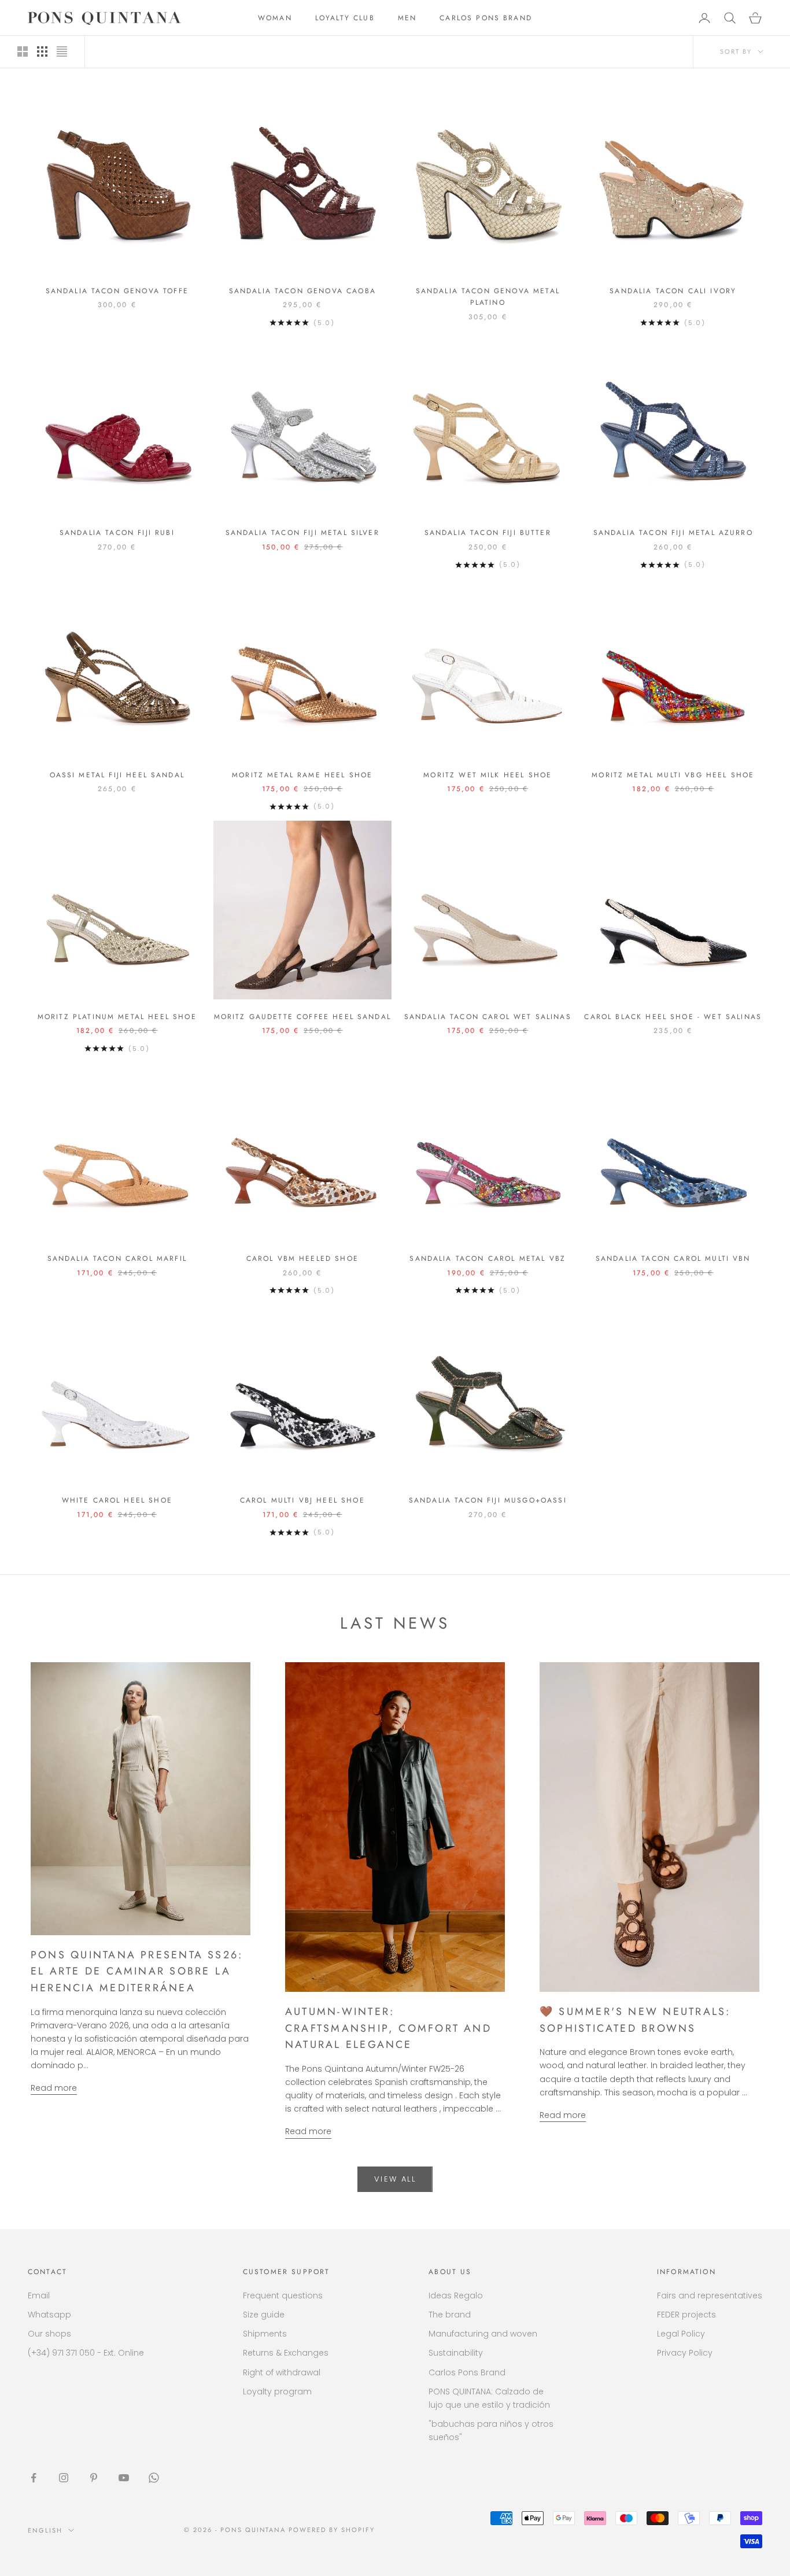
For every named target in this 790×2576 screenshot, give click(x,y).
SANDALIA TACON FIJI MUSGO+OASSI (488, 1500)
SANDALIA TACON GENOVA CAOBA (302, 291)
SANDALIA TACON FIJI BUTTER (488, 533)
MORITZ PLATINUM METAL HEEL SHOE (117, 1017)
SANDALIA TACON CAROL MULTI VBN (673, 1259)
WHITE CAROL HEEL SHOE (117, 1500)
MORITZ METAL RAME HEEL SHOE (302, 775)
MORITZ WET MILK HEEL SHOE (488, 775)
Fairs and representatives (710, 2295)
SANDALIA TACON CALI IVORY (673, 291)
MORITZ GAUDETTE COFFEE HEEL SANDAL (302, 1017)
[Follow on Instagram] (64, 2478)
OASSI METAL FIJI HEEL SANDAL (117, 775)
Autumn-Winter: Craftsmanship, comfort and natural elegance (388, 2028)
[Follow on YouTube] (124, 2478)
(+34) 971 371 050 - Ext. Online (86, 2353)
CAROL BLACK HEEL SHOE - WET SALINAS (673, 1017)
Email (39, 2295)
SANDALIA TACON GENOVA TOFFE (117, 291)
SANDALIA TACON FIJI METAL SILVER (302, 533)
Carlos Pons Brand (467, 2372)
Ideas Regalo (456, 2295)
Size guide (264, 2315)
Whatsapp (49, 2315)
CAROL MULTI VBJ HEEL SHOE (302, 1500)
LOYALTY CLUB (345, 18)
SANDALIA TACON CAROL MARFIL (117, 1259)
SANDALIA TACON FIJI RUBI (117, 533)
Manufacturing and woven (483, 2334)
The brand (450, 2315)
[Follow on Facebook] (34, 2478)
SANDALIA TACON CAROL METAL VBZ (488, 1259)
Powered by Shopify (332, 2530)
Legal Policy (681, 2334)
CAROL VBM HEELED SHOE (302, 1259)
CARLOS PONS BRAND (486, 18)
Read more (54, 2088)
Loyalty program (277, 2392)
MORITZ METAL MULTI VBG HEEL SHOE (673, 775)
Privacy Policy (685, 2353)
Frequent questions (283, 2295)
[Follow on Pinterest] (94, 2478)
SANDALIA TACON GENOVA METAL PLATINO (488, 297)
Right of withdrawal (282, 2372)
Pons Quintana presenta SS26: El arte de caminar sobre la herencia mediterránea (137, 1971)
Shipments (265, 2334)
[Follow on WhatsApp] (154, 2478)
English (45, 2530)
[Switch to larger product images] (23, 51)
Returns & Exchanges (286, 2353)
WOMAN (275, 18)
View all (395, 2179)
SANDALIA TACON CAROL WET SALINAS (488, 1017)
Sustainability (456, 2353)
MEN (407, 18)
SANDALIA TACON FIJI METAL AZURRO (673, 533)
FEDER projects (686, 2315)
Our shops (49, 2334)
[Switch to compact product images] (62, 51)
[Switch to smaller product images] (42, 51)
